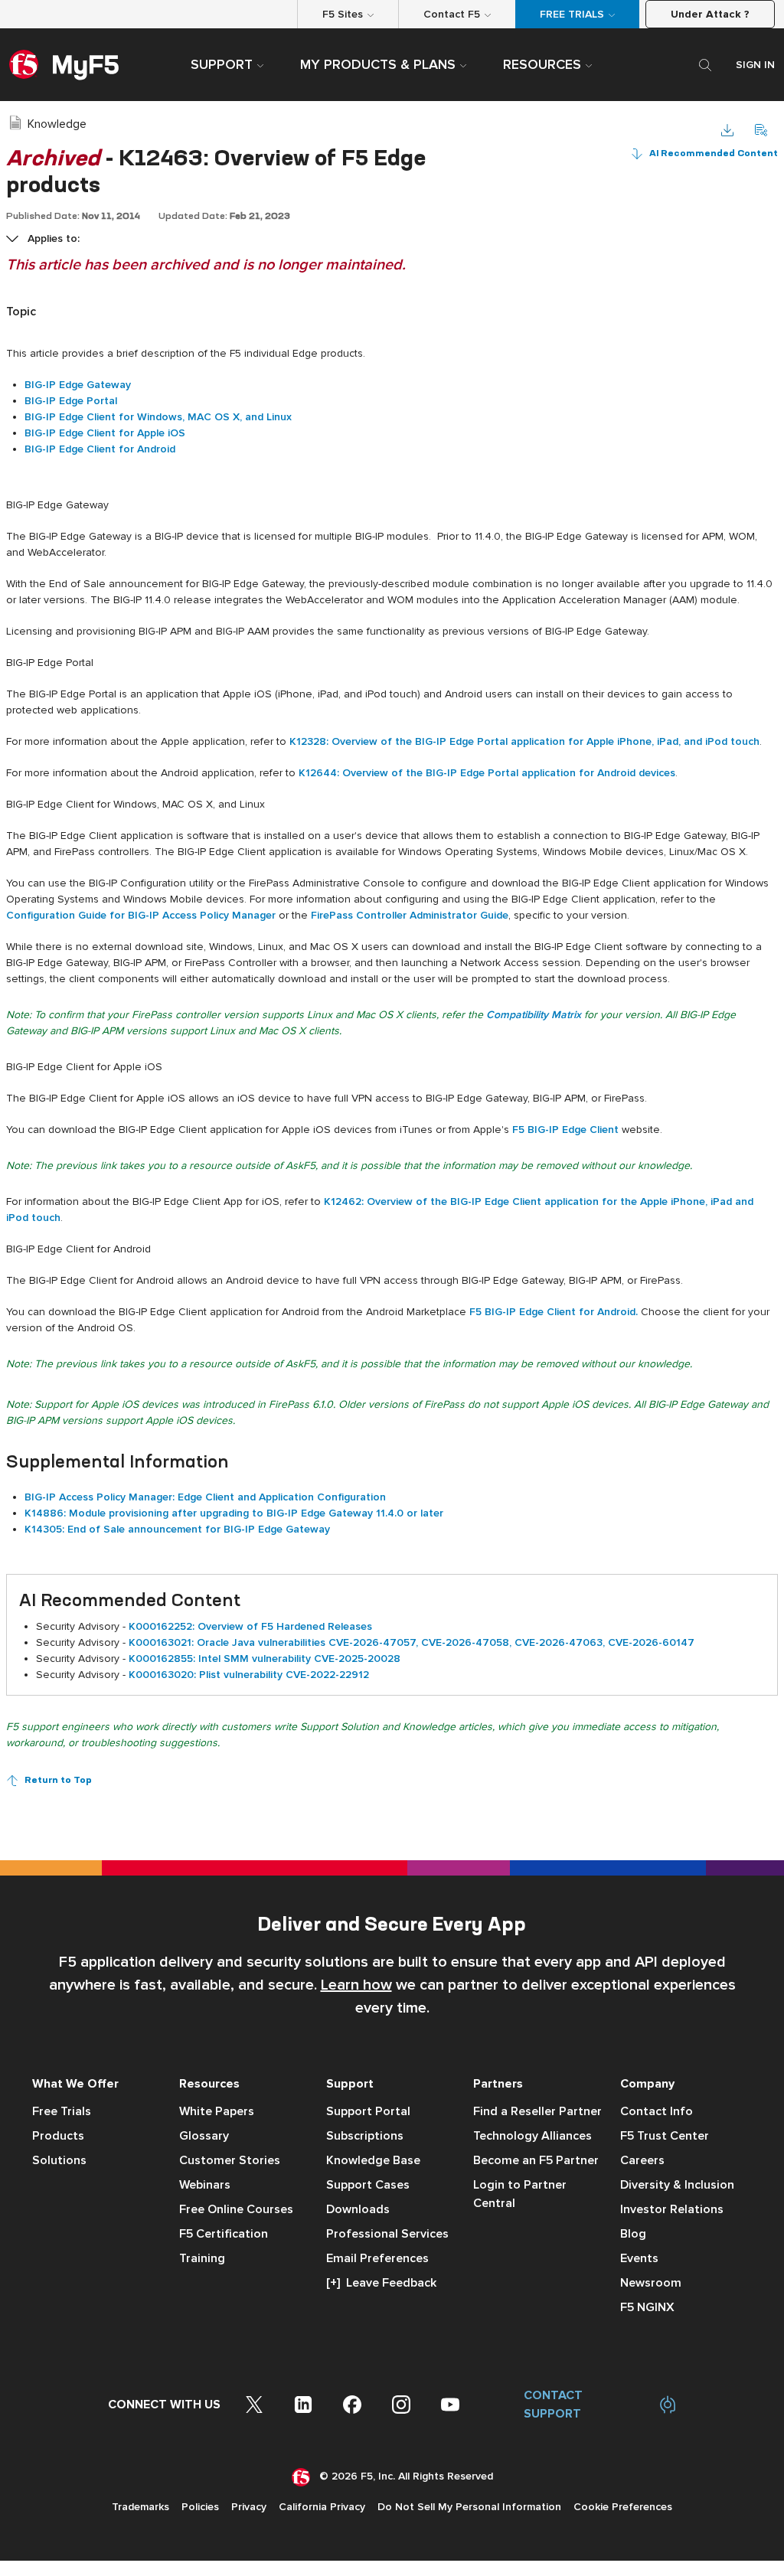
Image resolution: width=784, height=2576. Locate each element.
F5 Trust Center (665, 2136)
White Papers (217, 2111)
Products (58, 2136)
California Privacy (322, 2507)
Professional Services (387, 2234)
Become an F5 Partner (536, 2160)
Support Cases (368, 2185)
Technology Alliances (532, 2136)
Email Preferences (377, 2258)
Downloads (358, 2209)
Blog (633, 2234)
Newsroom (651, 2283)
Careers (642, 2160)
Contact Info (657, 2111)
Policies (200, 2507)
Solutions (59, 2160)
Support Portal (368, 2111)
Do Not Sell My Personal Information (469, 2507)
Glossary (204, 2136)
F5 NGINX (647, 2307)
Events (639, 2258)
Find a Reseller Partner (537, 2111)
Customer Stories (230, 2160)
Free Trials (62, 2111)
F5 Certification (224, 2234)
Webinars (205, 2185)
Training (202, 2258)
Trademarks (140, 2507)
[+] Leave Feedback (381, 2283)
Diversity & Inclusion (677, 2185)
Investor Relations (672, 2209)
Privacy (249, 2507)
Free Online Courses (236, 2209)
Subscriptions (365, 2136)
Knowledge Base (373, 2160)
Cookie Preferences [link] (623, 2507)
